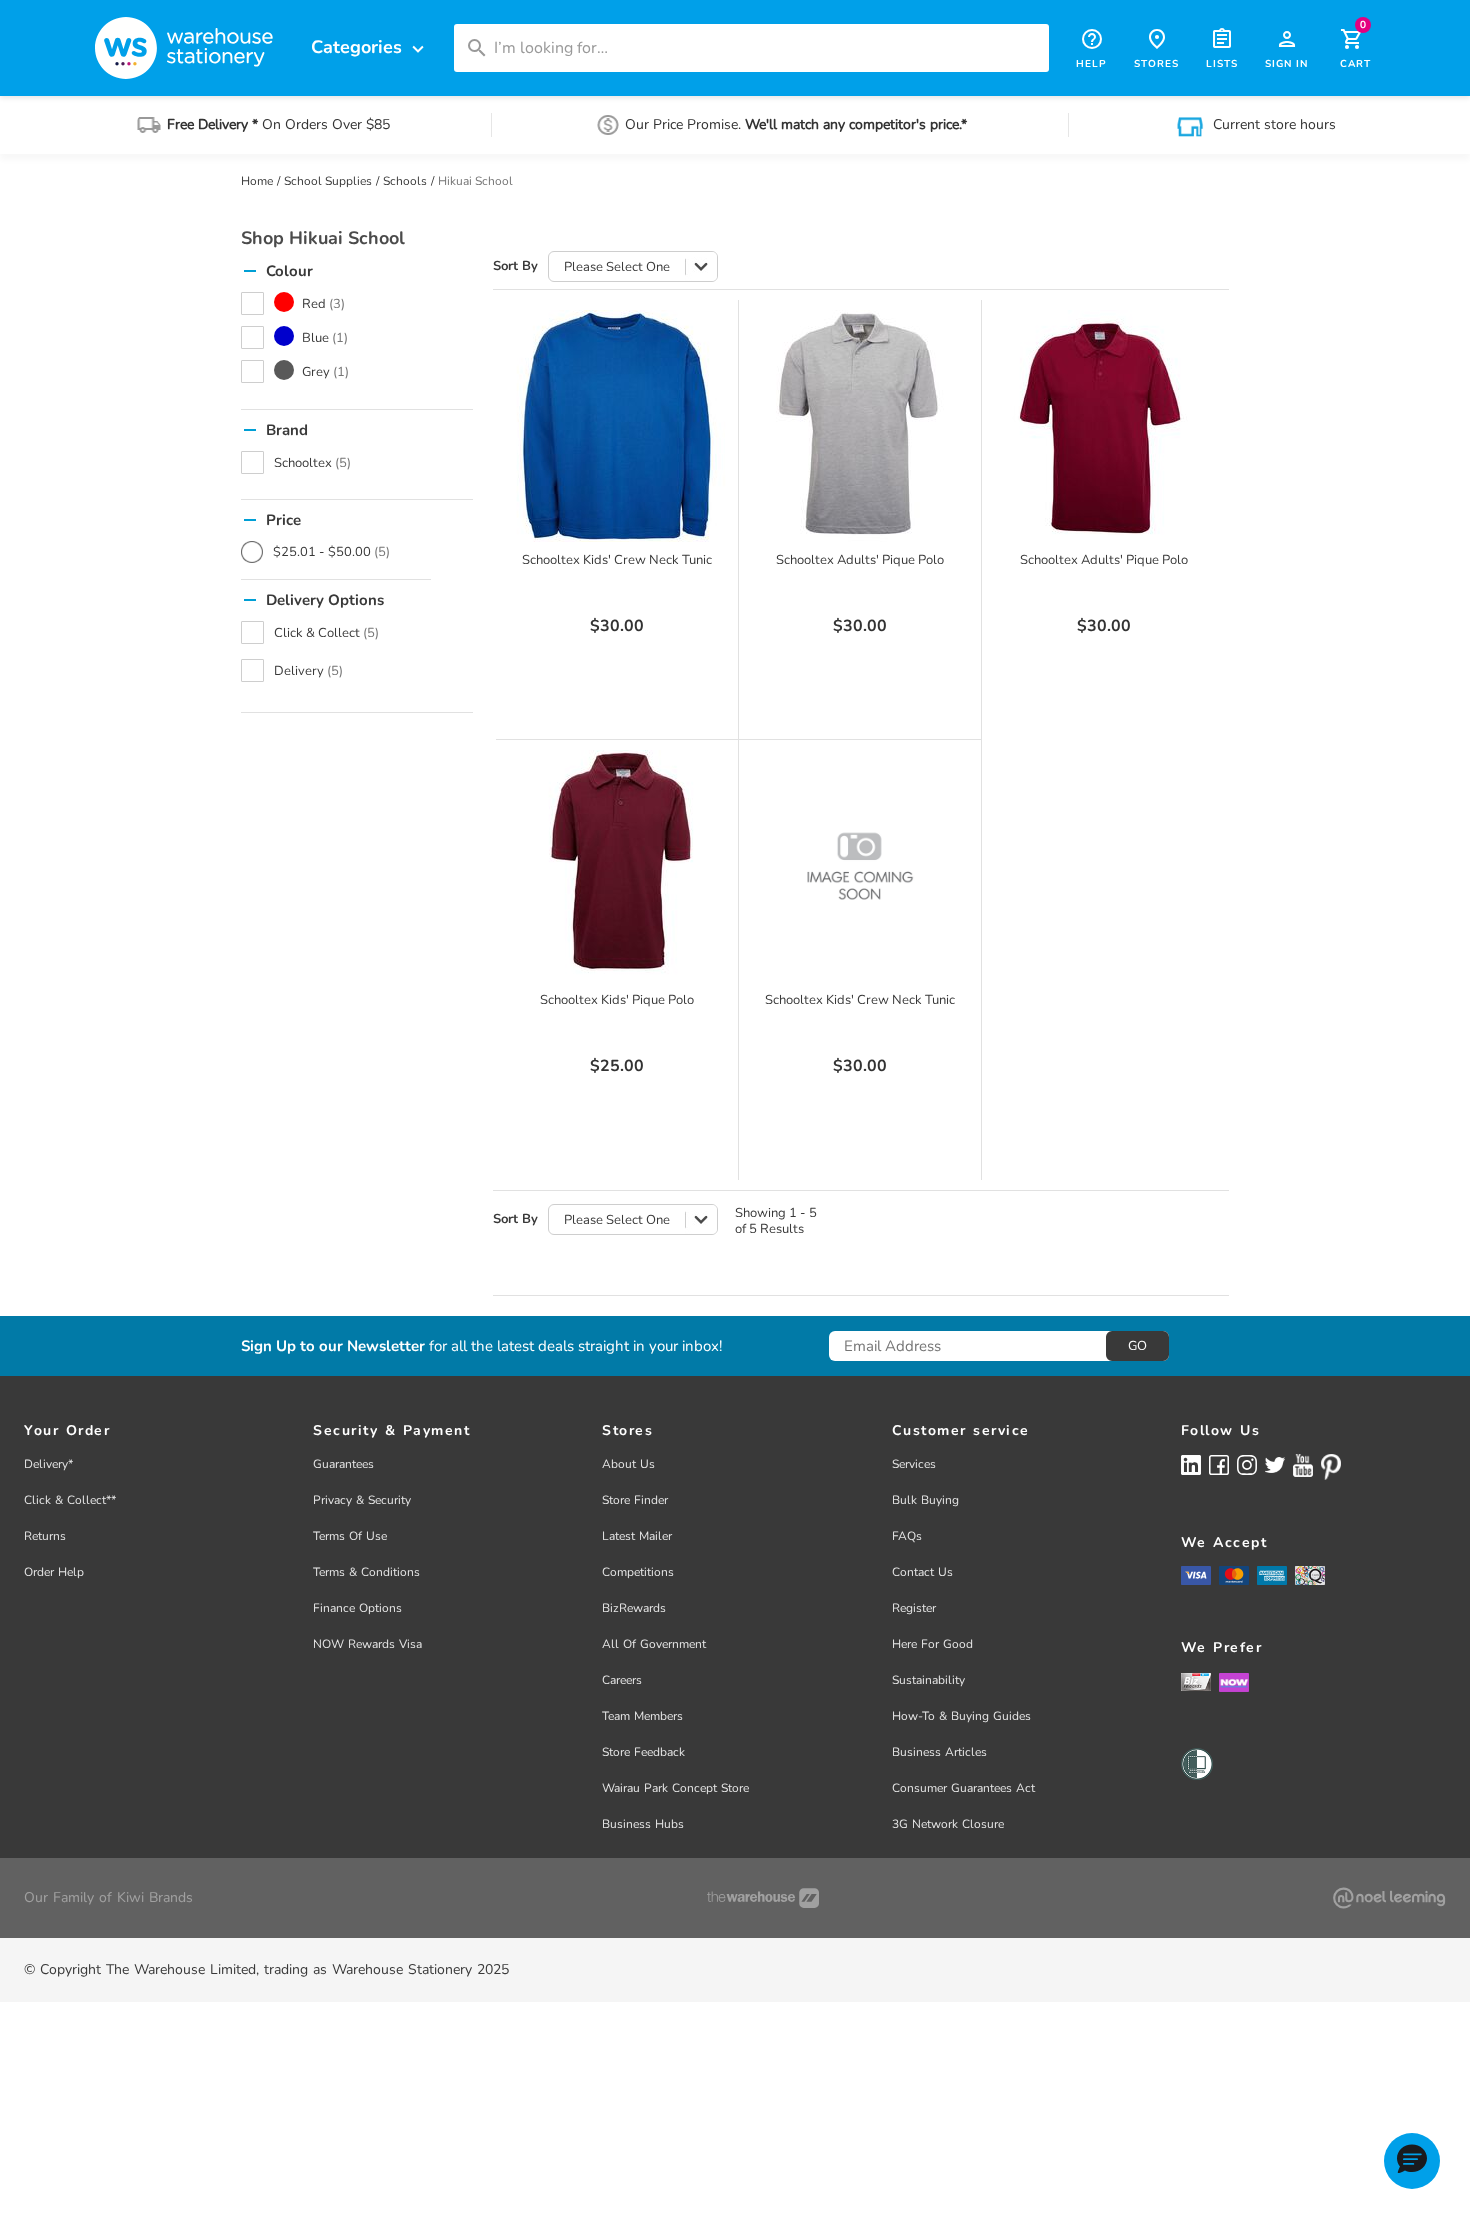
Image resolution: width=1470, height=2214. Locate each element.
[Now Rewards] (1234, 1681)
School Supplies (328, 181)
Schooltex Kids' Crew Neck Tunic (617, 560)
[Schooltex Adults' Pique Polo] (860, 426)
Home (257, 181)
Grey (325, 372)
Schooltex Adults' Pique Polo (860, 560)
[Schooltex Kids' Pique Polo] (617, 866)
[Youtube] (1303, 1465)
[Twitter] (1275, 1464)
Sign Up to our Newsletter (333, 1346)
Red (323, 304)
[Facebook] (1219, 1464)
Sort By (515, 266)
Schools (405, 181)
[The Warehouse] (763, 1898)
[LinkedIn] (1191, 1464)
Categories (370, 47)
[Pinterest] (1331, 1467)
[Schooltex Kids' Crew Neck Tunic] (617, 426)
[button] (1412, 2161)
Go (1137, 1346)
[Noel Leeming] (1389, 1898)
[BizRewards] (1196, 1681)
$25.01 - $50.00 (331, 552)
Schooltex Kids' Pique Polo (617, 1000)
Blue (325, 338)
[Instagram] (1247, 1464)
